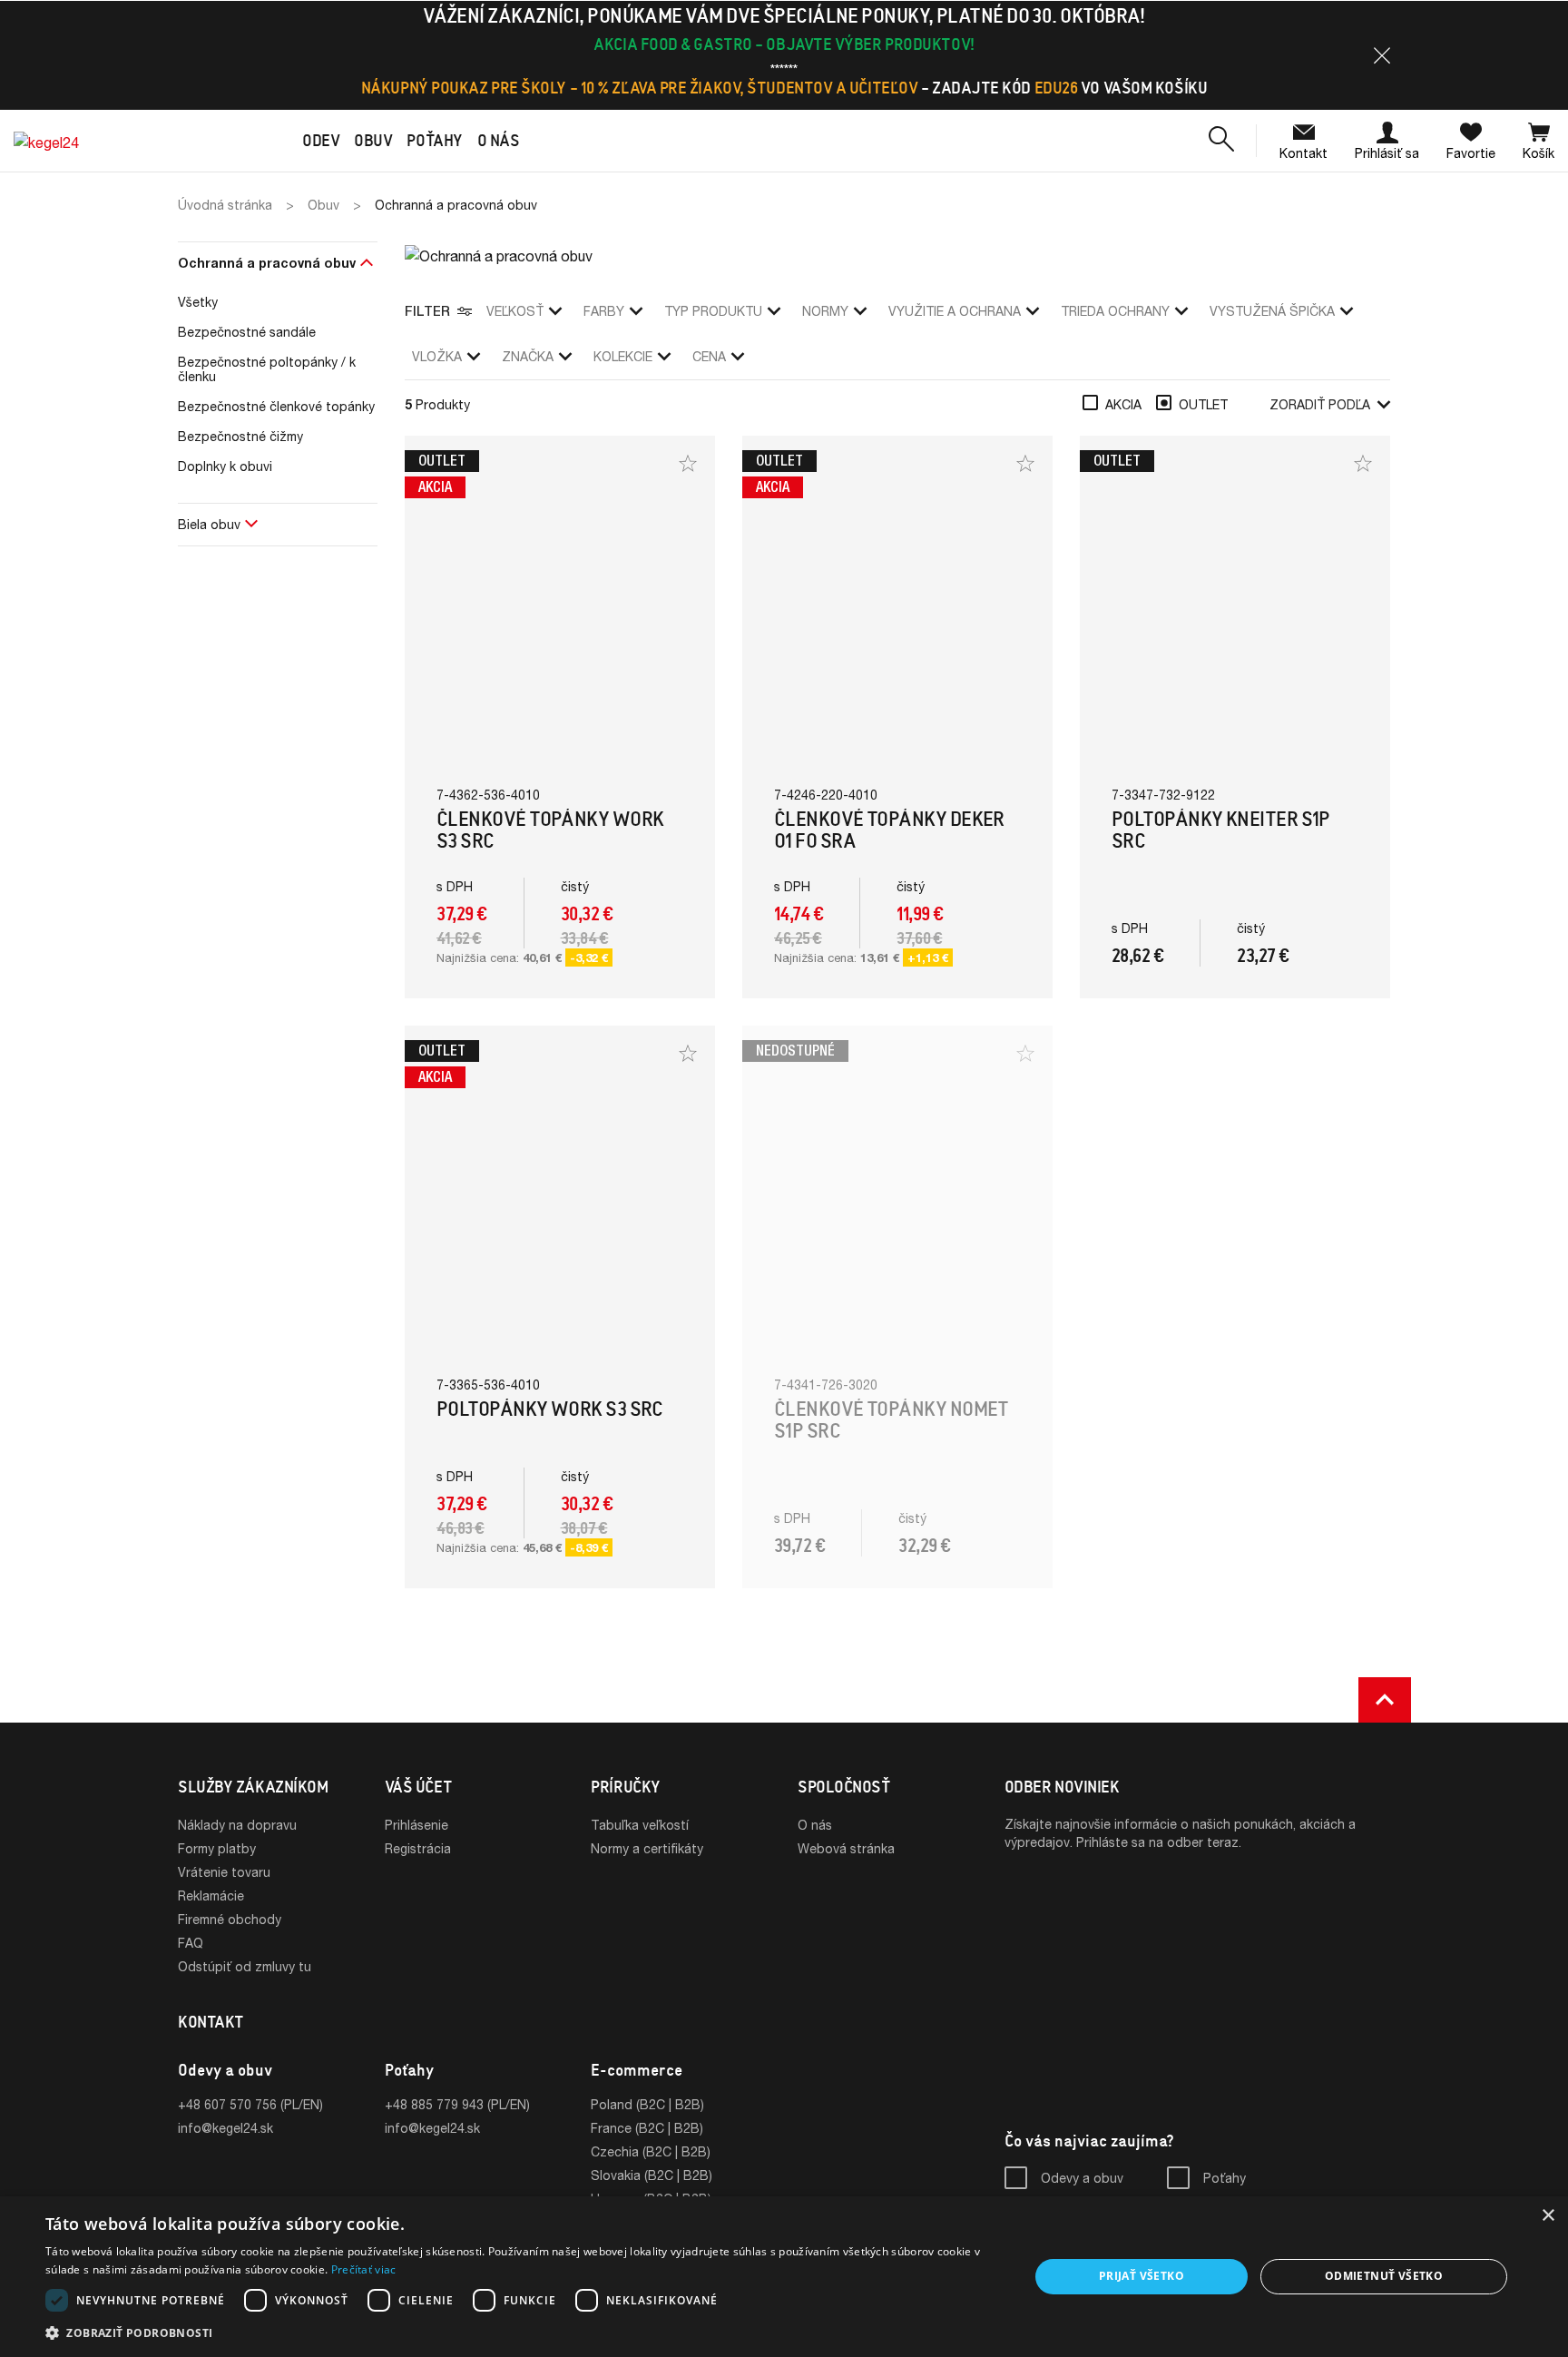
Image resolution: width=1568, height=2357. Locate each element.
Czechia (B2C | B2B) (651, 2151)
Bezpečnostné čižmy (240, 436)
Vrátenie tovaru (224, 1872)
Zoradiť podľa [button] (1320, 404)
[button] (1382, 55)
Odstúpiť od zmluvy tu (245, 1966)
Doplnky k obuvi (225, 466)
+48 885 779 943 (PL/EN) (457, 2104)
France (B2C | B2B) (647, 2128)
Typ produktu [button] (713, 311)
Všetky (198, 302)
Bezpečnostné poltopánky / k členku (267, 369)
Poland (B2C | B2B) (647, 2104)
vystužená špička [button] (1272, 311)
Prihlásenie (416, 1825)
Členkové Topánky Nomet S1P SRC (892, 1420)
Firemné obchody (230, 1919)
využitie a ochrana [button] (955, 311)
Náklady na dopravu (237, 1825)
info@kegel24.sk (225, 2128)
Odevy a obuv (1082, 2178)
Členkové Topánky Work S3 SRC (550, 830)
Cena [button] (709, 356)
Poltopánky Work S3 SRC (550, 1409)
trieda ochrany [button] (1115, 311)
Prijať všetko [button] (1142, 2276)
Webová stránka (846, 1848)
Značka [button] (528, 356)
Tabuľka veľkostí (640, 1825)
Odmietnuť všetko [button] (1384, 2276)
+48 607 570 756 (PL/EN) (250, 2104)
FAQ (191, 1943)
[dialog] (784, 2277)
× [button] (1548, 2216)
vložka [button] (437, 356)
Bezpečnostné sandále (247, 332)
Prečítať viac (364, 2269)
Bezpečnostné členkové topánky (276, 406)
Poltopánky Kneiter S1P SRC (1221, 830)
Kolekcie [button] (623, 356)
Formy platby (217, 1848)
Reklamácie (211, 1895)
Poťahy (1225, 2178)
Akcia (1123, 404)
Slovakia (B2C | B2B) (652, 2175)
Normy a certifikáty (647, 1848)
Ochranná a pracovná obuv (267, 263)
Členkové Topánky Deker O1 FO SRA (889, 830)
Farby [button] (604, 311)
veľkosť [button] (515, 311)
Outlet (1203, 404)
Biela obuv (209, 524)
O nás (815, 1825)
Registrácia (418, 1848)
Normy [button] (825, 311)
